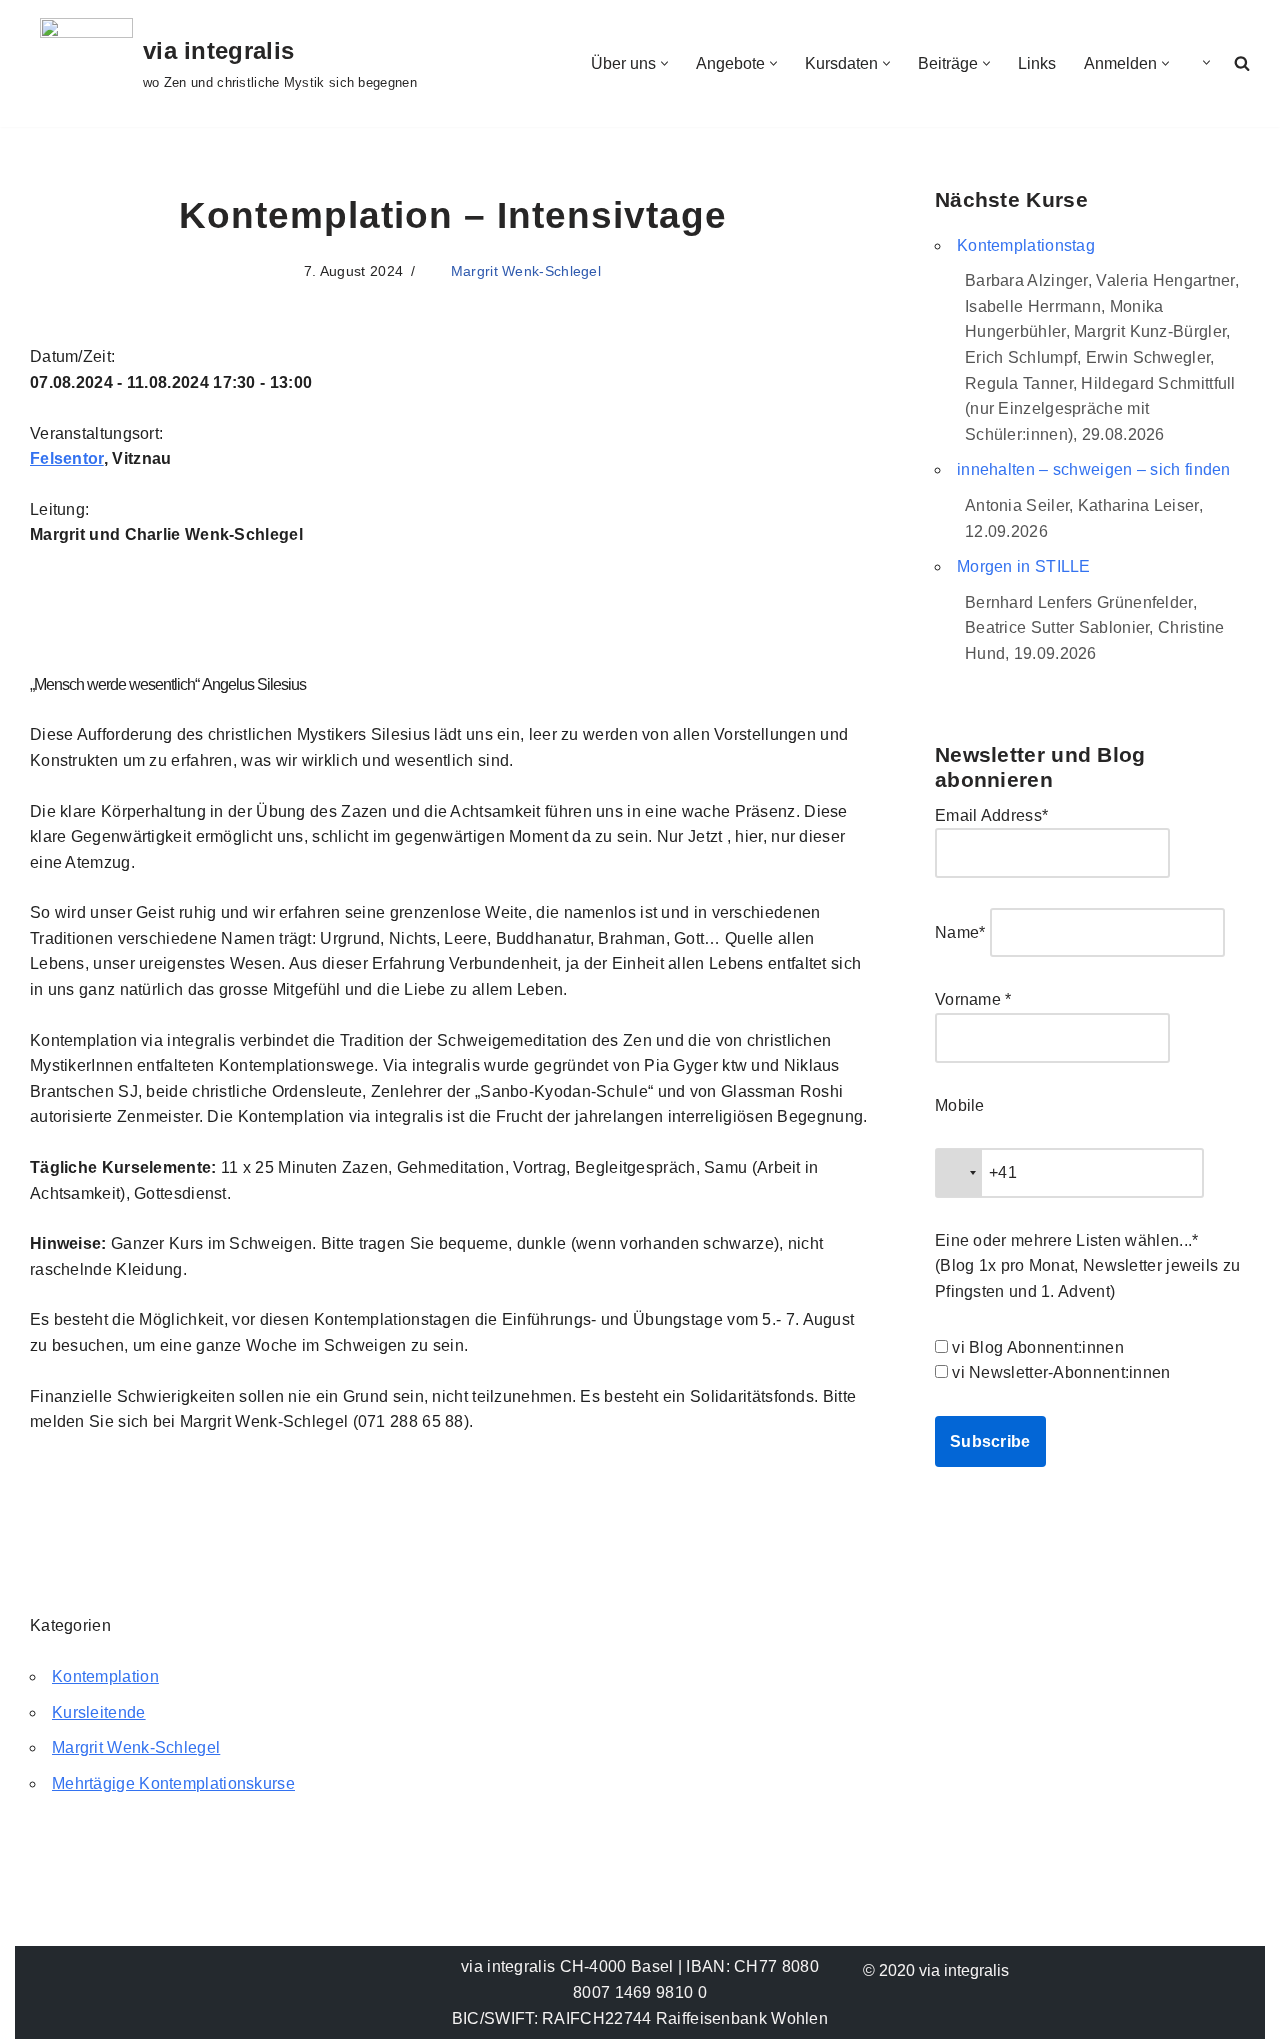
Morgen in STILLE (1024, 566)
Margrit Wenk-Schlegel (526, 271)
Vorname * (973, 999)
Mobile (960, 1105)
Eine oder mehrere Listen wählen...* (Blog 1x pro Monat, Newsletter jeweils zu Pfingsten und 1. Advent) (1087, 1266)
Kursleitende (99, 1712)
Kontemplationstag (1026, 245)
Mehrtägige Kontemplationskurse (173, 1783)
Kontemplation (105, 1676)
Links (1037, 63)
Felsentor (67, 458)
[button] (664, 63)
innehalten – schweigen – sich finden (1094, 469)
